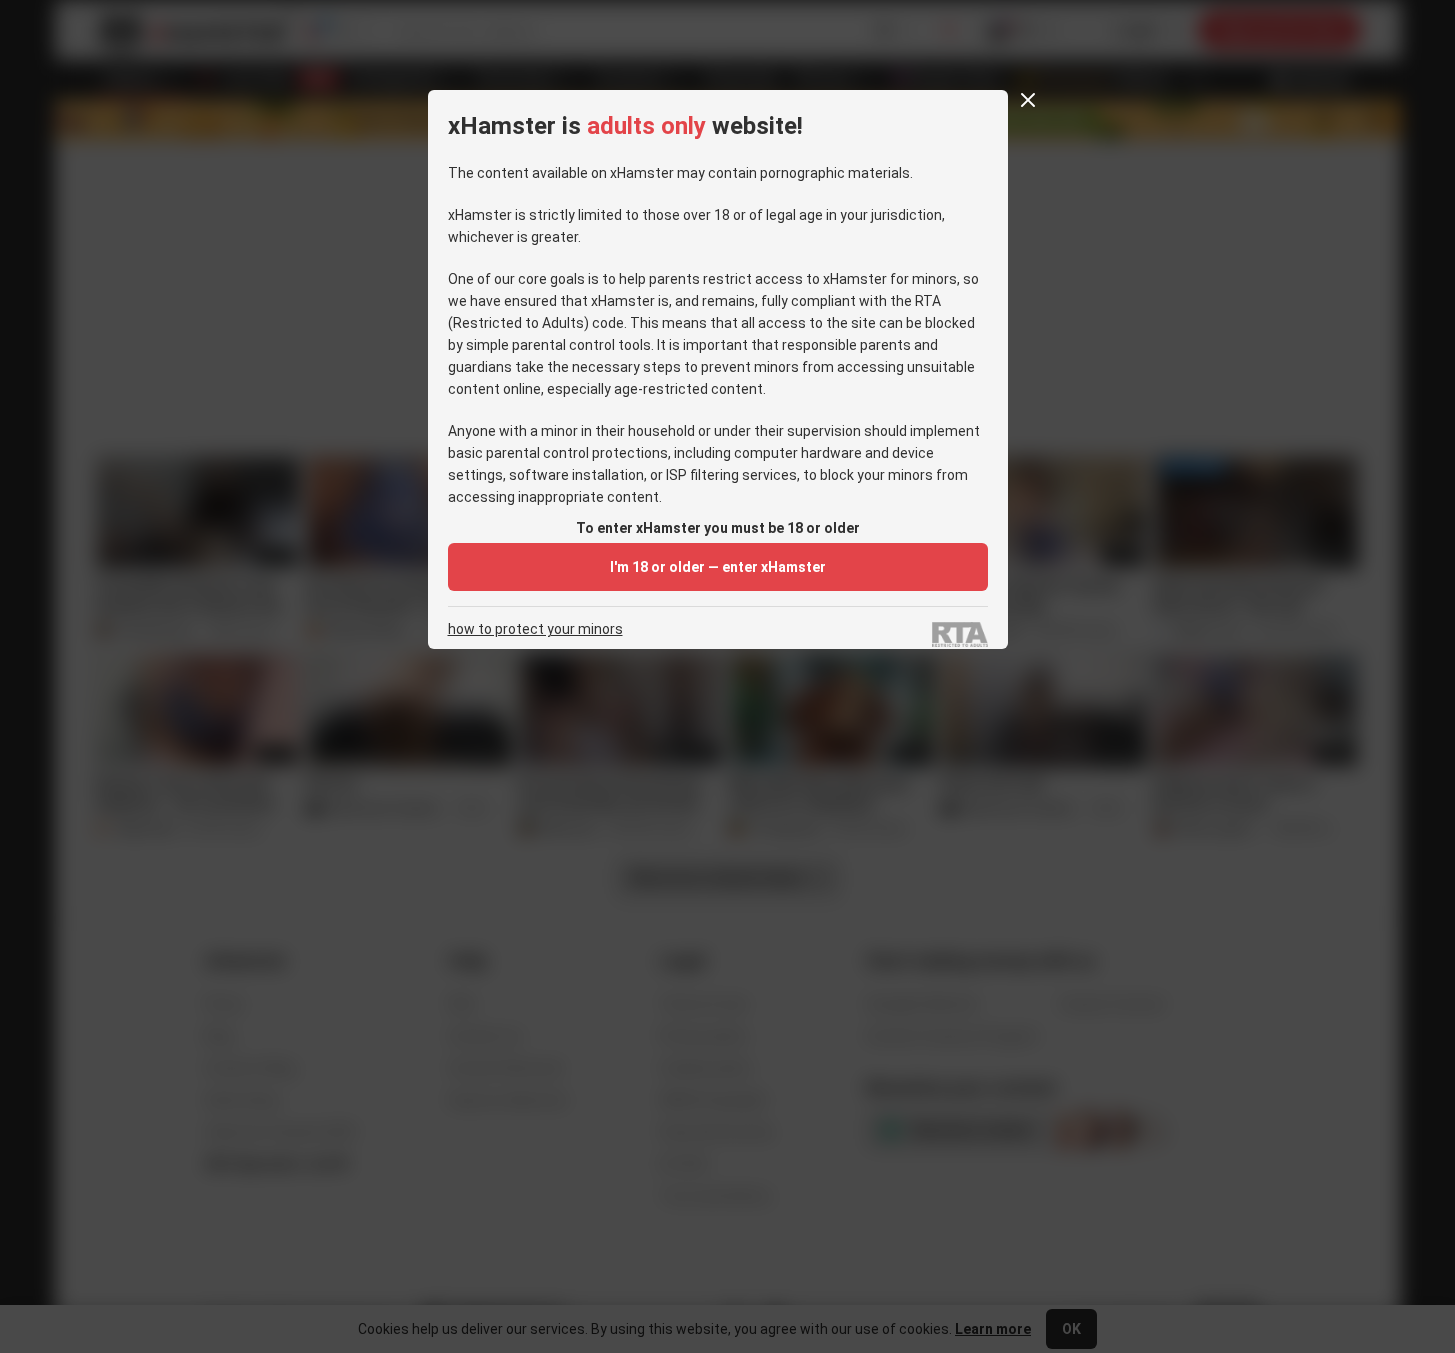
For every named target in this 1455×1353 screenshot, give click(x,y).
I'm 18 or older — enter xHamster (718, 567)
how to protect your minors (535, 629)
